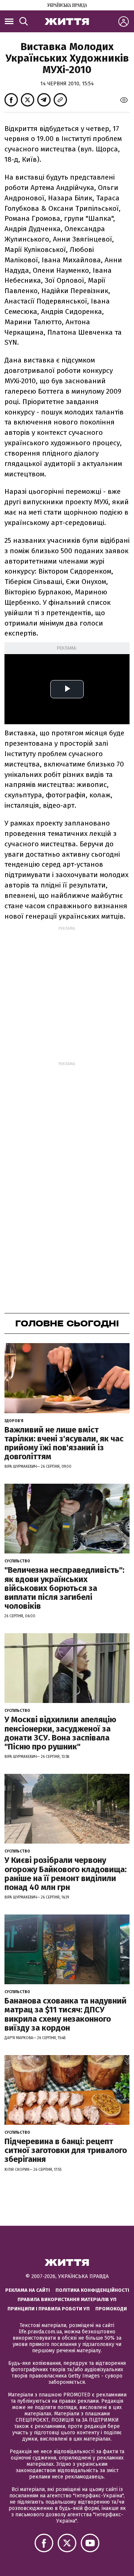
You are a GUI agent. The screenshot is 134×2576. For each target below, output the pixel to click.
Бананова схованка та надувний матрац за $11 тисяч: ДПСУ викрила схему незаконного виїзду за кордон (66, 2014)
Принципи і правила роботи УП (49, 2309)
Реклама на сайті (28, 2290)
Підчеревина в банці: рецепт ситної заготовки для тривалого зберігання (66, 2150)
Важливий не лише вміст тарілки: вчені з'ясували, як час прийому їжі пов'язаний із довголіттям (64, 1443)
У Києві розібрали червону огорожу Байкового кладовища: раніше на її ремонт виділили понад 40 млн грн (66, 1874)
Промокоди (111, 2309)
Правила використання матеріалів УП (67, 2299)
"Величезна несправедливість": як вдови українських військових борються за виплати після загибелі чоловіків (64, 1588)
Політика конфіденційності (92, 2290)
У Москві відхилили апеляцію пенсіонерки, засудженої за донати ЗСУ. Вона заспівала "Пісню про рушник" (60, 1733)
